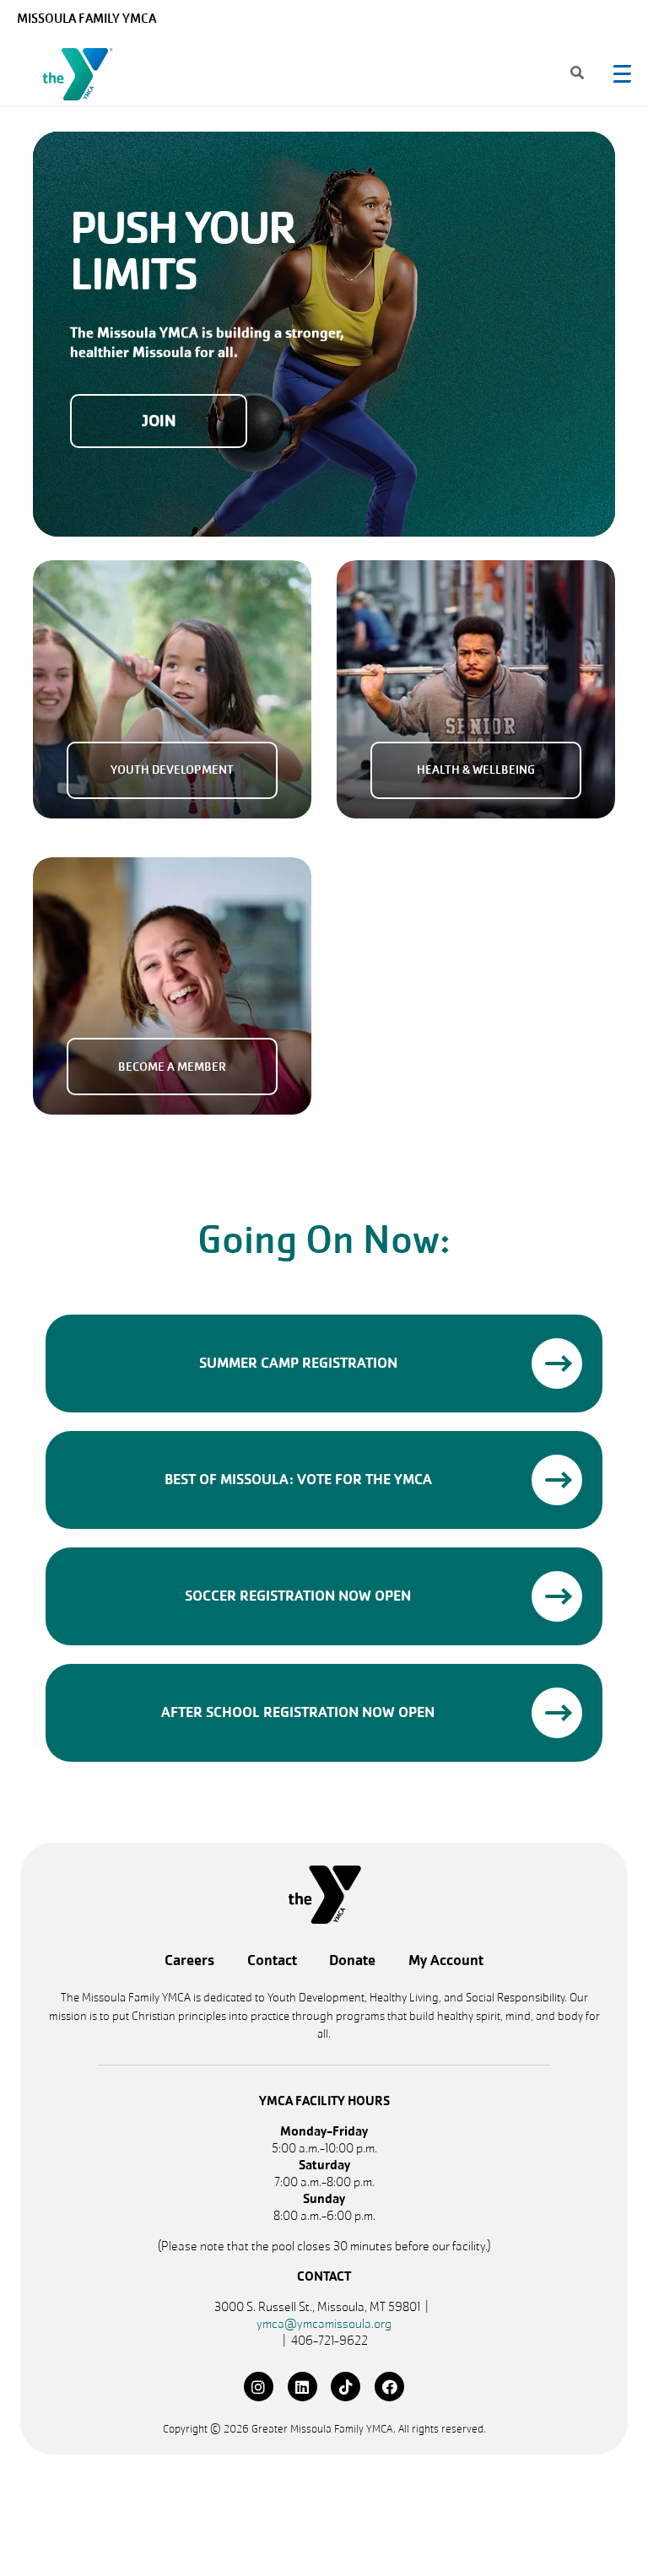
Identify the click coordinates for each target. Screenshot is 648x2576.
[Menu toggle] (622, 73)
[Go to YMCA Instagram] (259, 2387)
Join (159, 421)
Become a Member (172, 1067)
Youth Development (172, 770)
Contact (272, 1960)
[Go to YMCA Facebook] (389, 2387)
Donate (352, 1960)
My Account (446, 1960)
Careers (189, 1960)
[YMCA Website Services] (81, 78)
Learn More (557, 1364)
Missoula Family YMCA (86, 19)
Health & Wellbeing (476, 770)
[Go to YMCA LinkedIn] (302, 2387)
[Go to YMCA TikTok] (346, 2387)
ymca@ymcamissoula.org (324, 2324)
